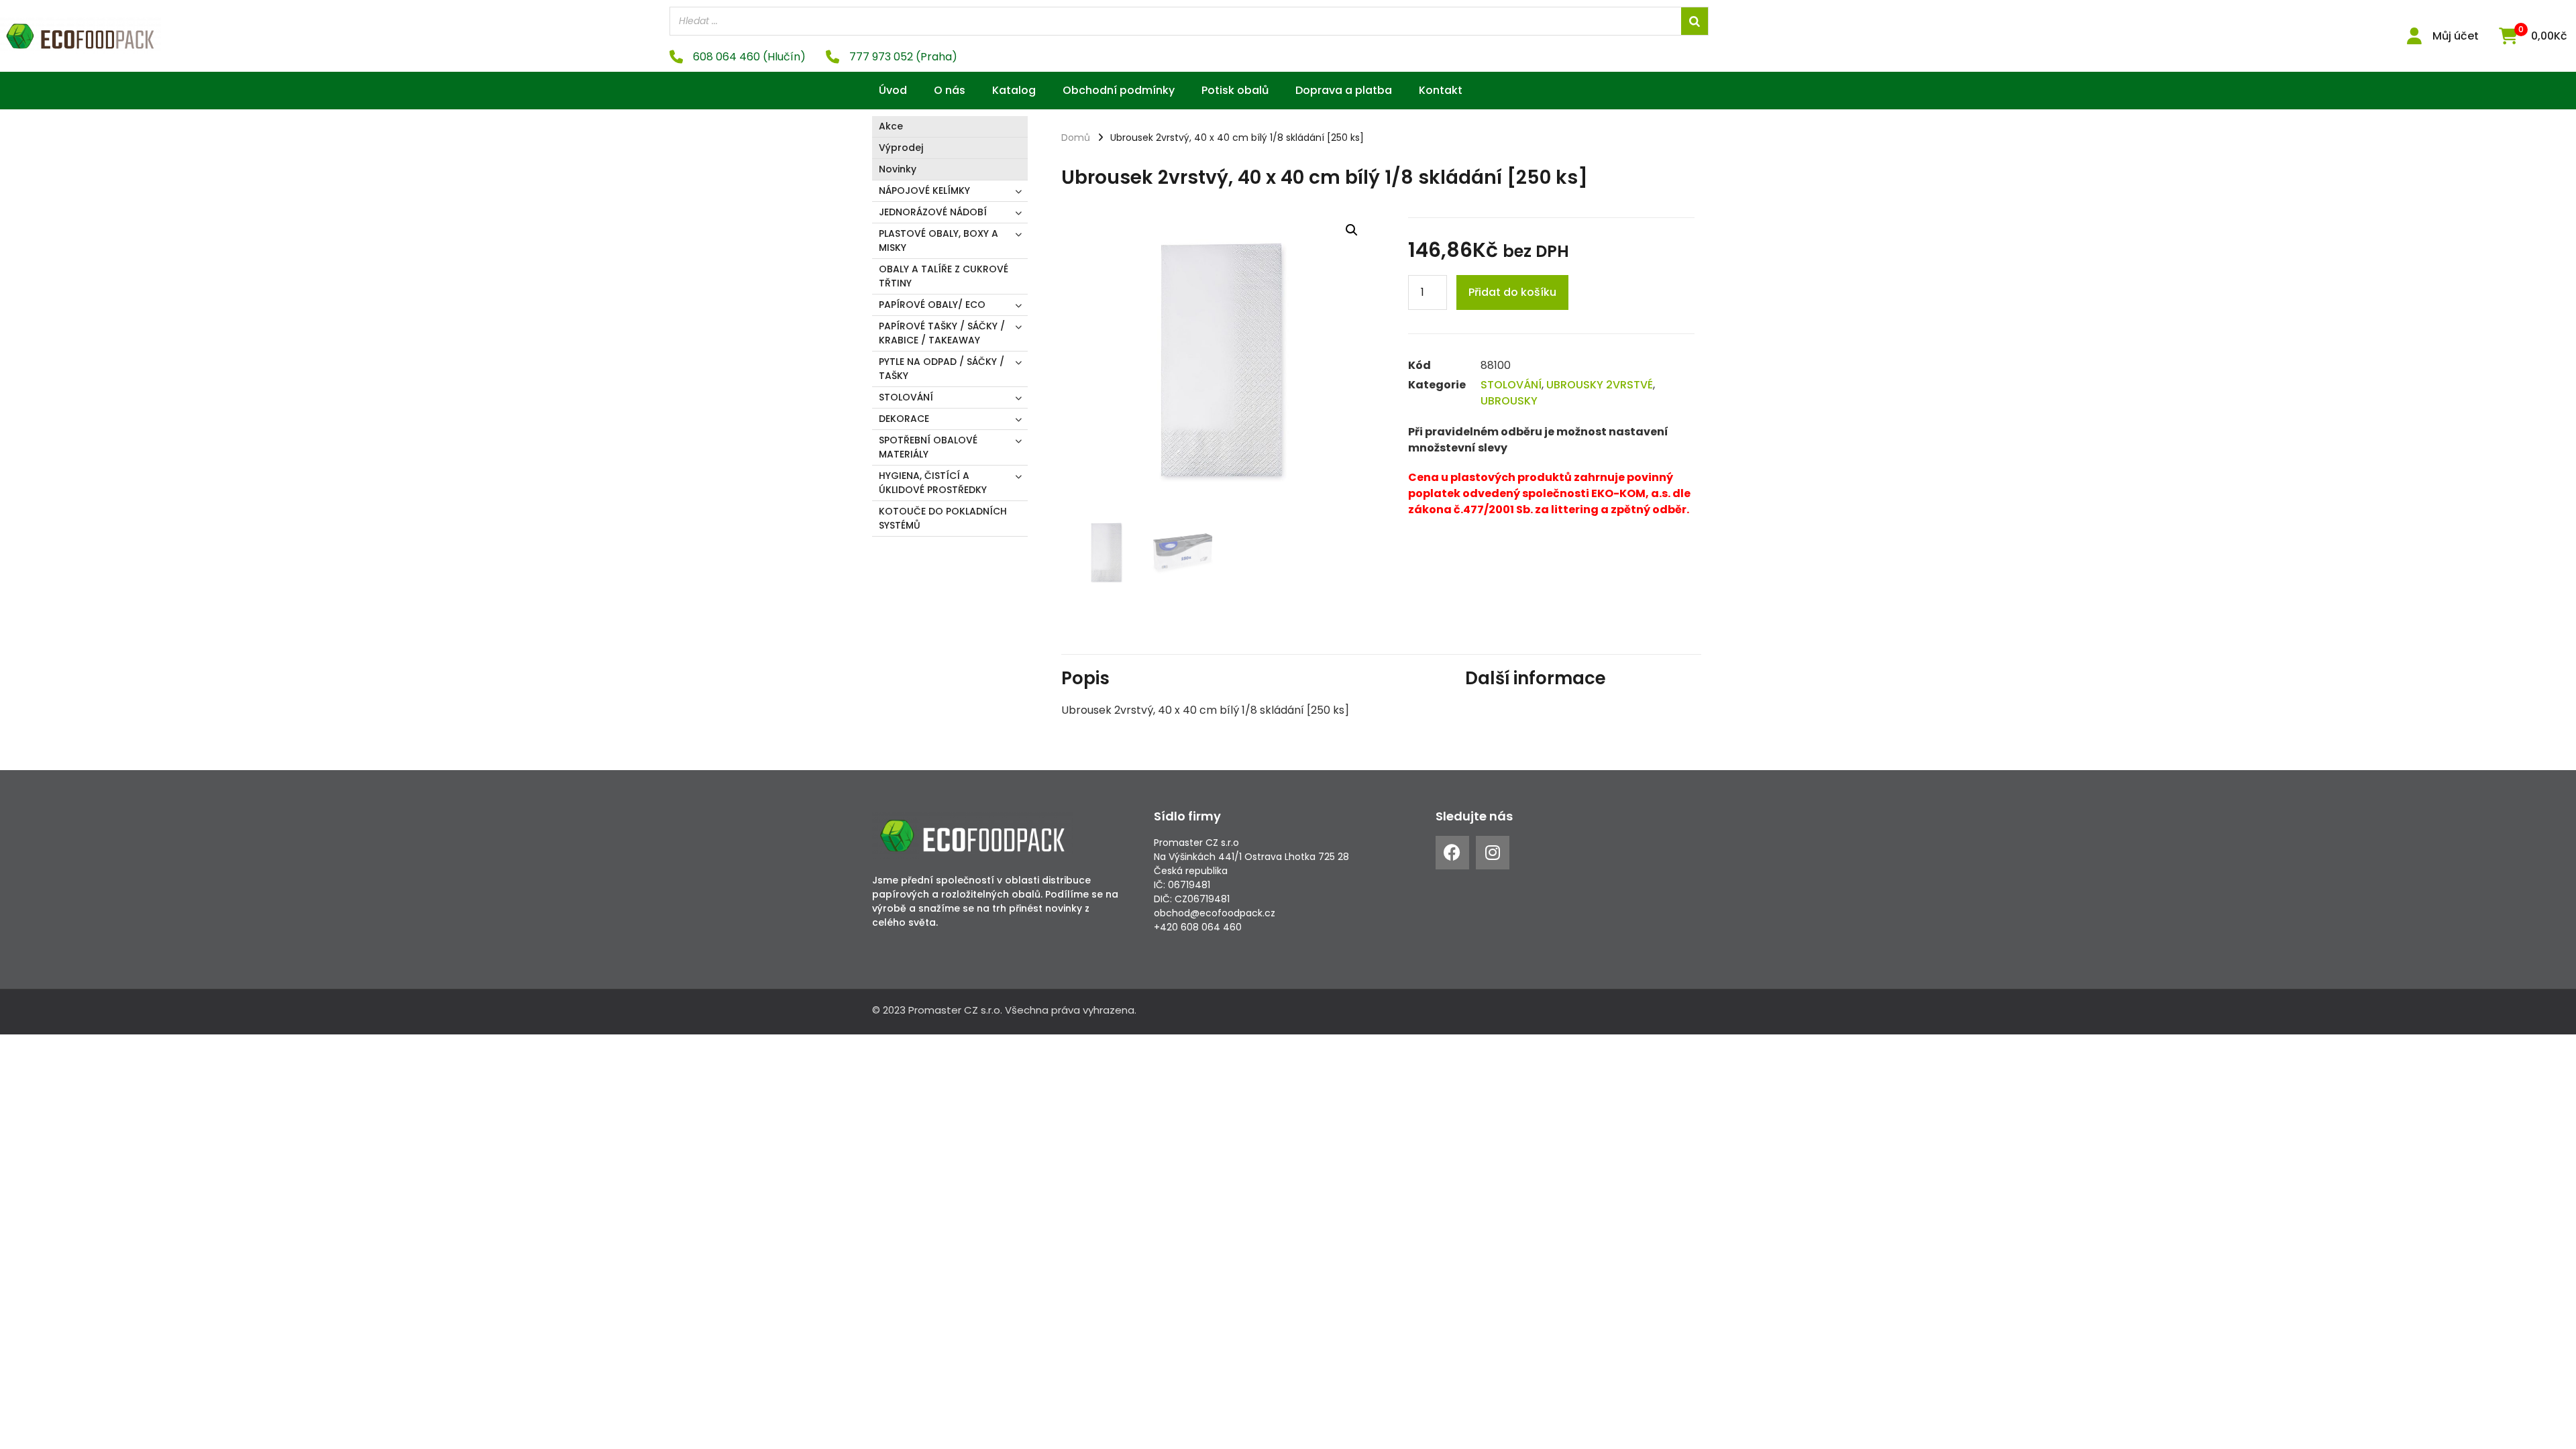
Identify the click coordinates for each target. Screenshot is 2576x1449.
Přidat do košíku (1512, 292)
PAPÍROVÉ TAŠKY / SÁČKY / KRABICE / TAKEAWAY (942, 333)
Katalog (1014, 90)
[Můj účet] (2414, 36)
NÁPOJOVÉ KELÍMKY (924, 191)
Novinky (898, 169)
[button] (1352, 230)
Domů (1076, 138)
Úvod (893, 90)
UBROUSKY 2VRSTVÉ (1600, 385)
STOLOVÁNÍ (906, 397)
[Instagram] (1493, 853)
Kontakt (1441, 90)
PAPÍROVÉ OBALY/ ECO (932, 305)
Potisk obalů (1235, 90)
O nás (950, 90)
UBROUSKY (1509, 401)
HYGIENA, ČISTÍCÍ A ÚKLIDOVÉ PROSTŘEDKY (933, 483)
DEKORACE (904, 419)
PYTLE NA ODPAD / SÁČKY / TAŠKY (942, 369)
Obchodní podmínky (1119, 90)
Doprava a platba (1344, 90)
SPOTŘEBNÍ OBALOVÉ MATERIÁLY (928, 447)
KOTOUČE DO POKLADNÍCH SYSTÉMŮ (943, 518)
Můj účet (2456, 36)
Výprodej (901, 148)
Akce (891, 126)
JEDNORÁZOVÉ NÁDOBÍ (933, 212)
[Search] (1695, 21)
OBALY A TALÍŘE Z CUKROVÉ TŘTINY (944, 276)
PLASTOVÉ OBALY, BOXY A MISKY (938, 240)
